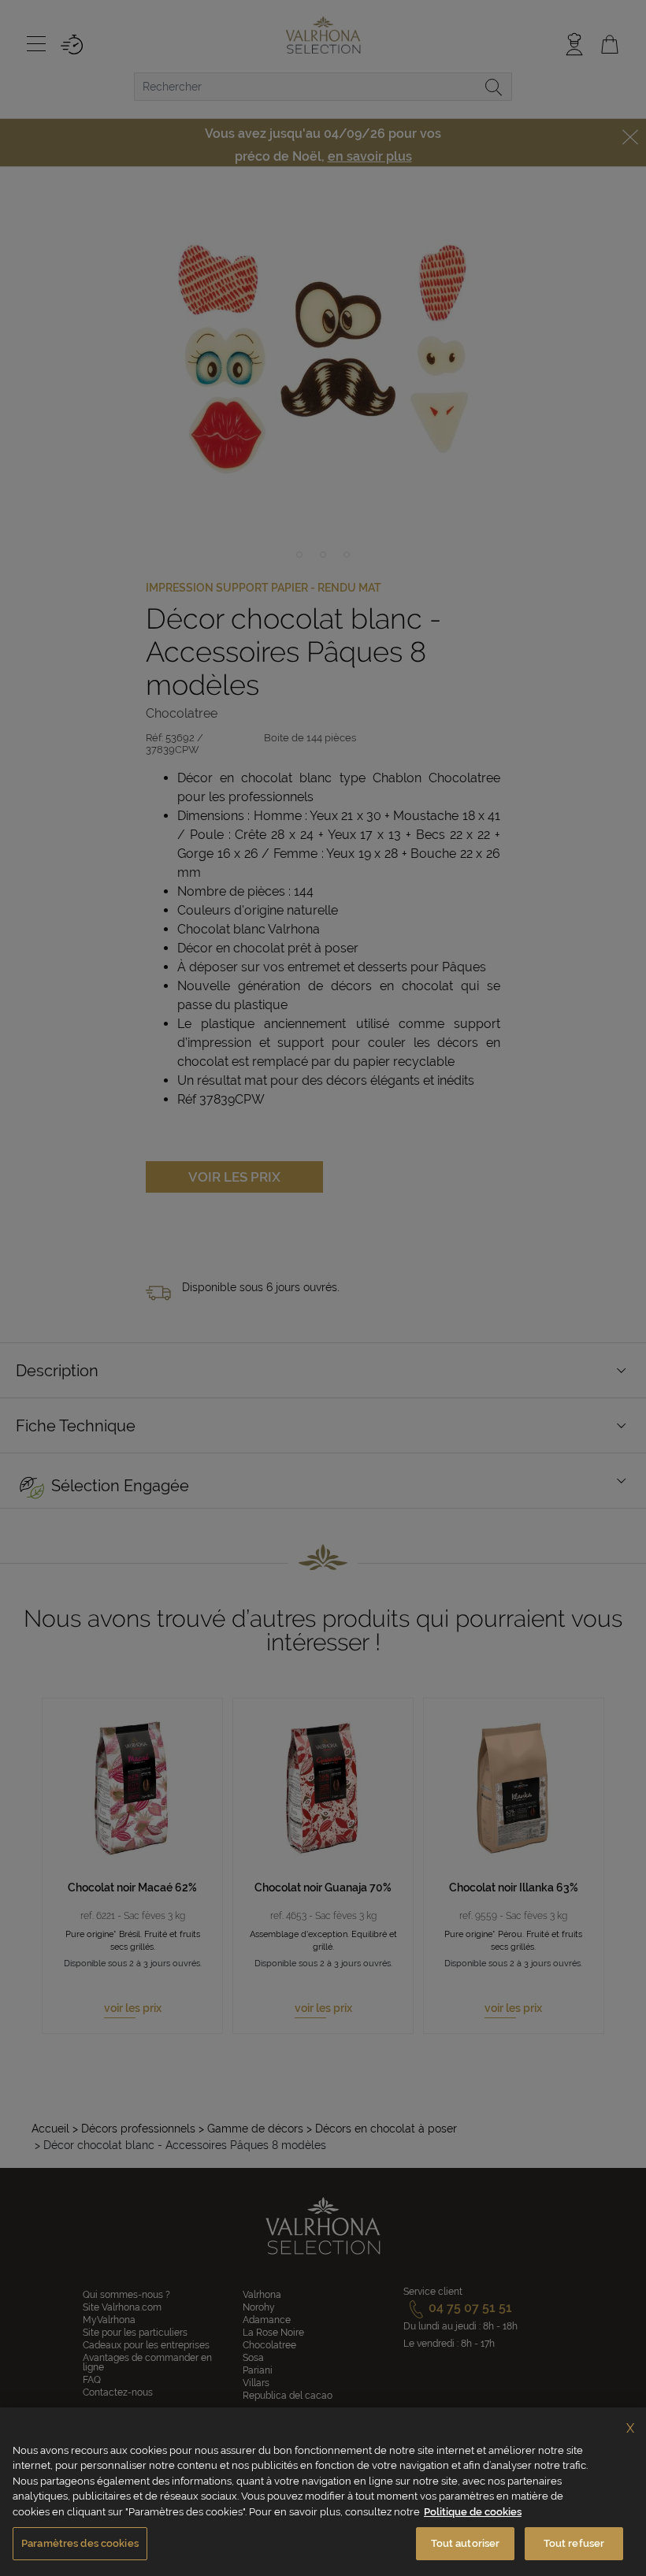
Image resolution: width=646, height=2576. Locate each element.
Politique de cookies (473, 2512)
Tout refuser (574, 2543)
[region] (323, 2492)
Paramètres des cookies (80, 2543)
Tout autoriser (466, 2543)
